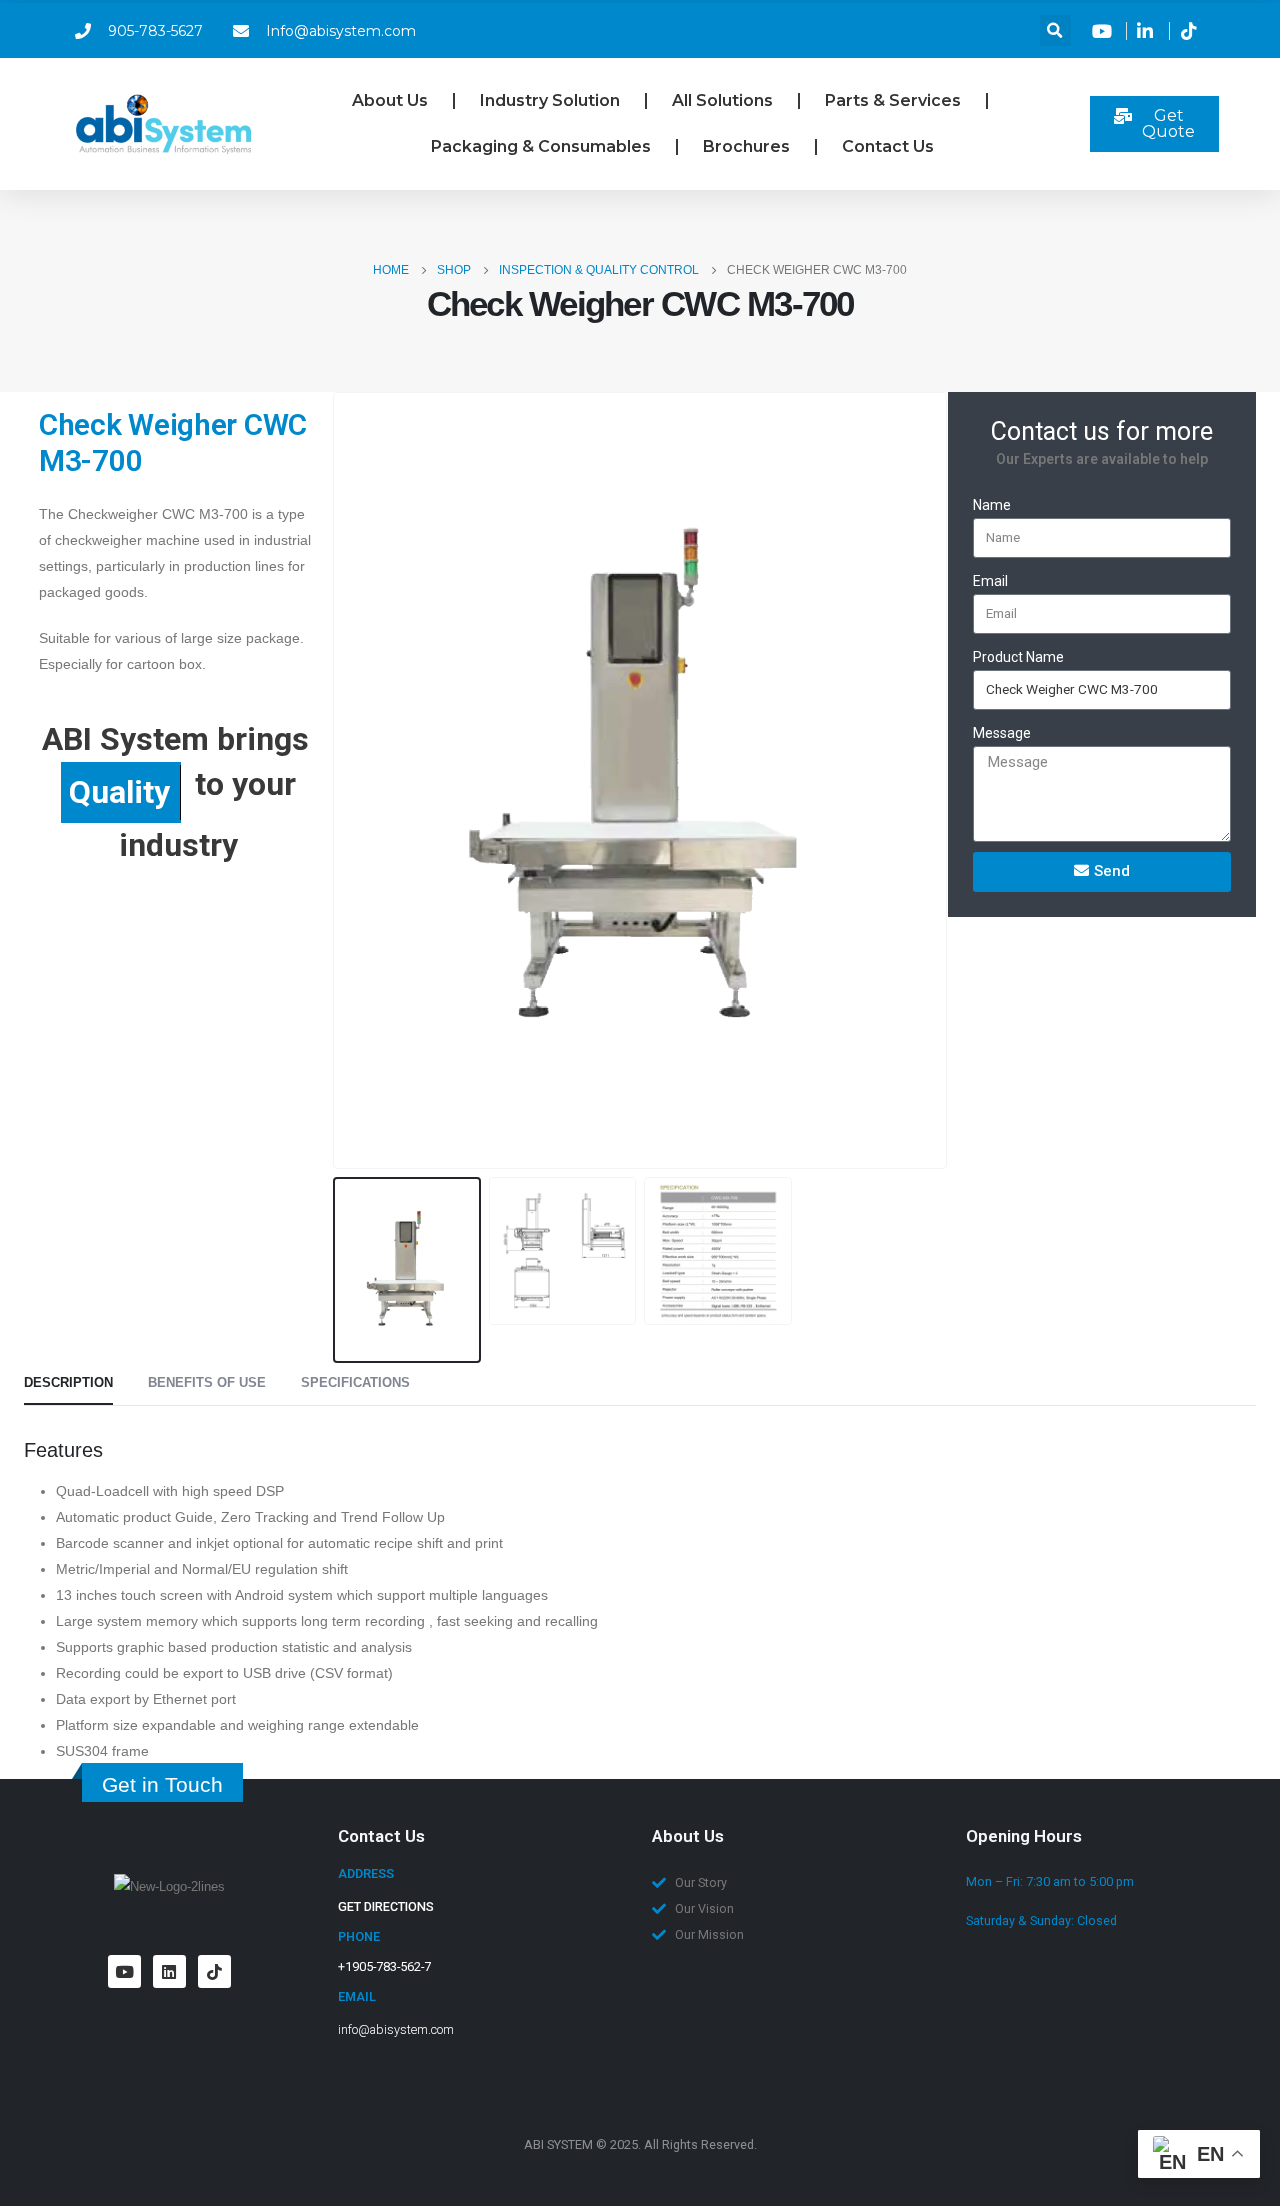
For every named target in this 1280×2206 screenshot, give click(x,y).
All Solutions (722, 100)
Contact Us (888, 146)
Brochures (746, 146)
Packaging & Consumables (541, 146)
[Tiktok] (214, 1971)
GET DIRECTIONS (386, 1906)
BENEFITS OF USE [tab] (207, 1382)
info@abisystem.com (396, 2029)
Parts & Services (893, 100)
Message (1002, 733)
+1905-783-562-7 (384, 1966)
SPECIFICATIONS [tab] (355, 1382)
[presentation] (337, 781)
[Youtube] (124, 1971)
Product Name (1018, 657)
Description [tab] (68, 1382)
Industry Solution (550, 100)
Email (990, 581)
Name (992, 505)
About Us (390, 100)
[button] (1055, 30)
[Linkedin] (169, 1971)
